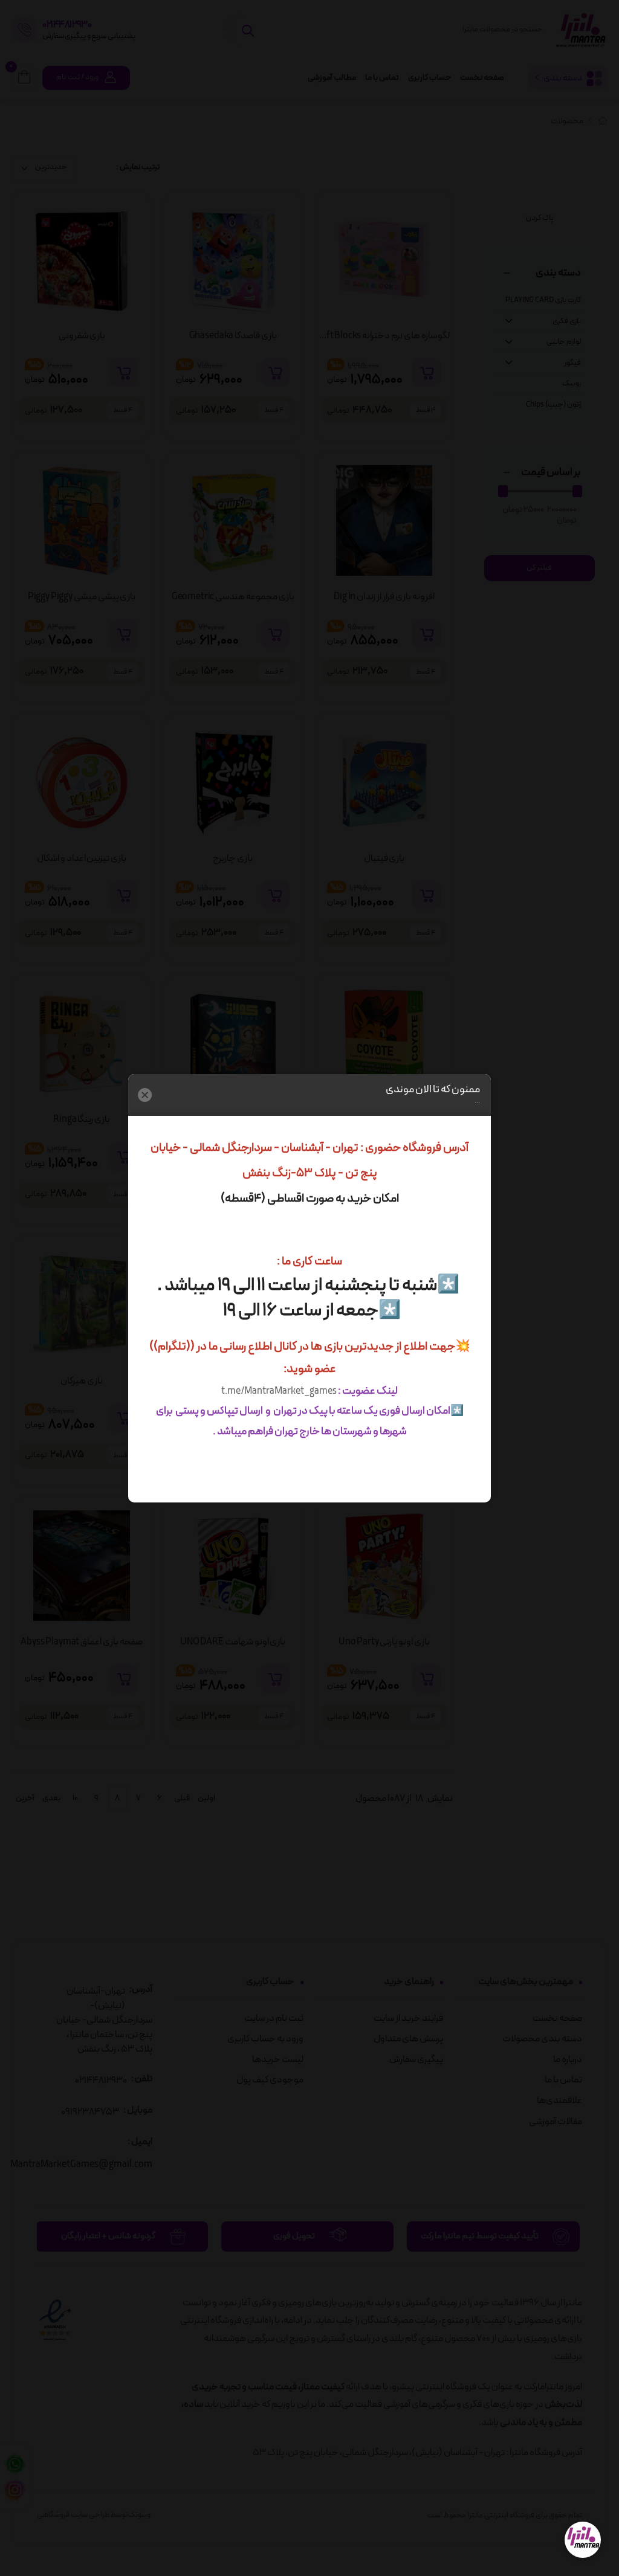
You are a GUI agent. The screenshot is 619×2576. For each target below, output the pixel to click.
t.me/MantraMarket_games (279, 1391)
